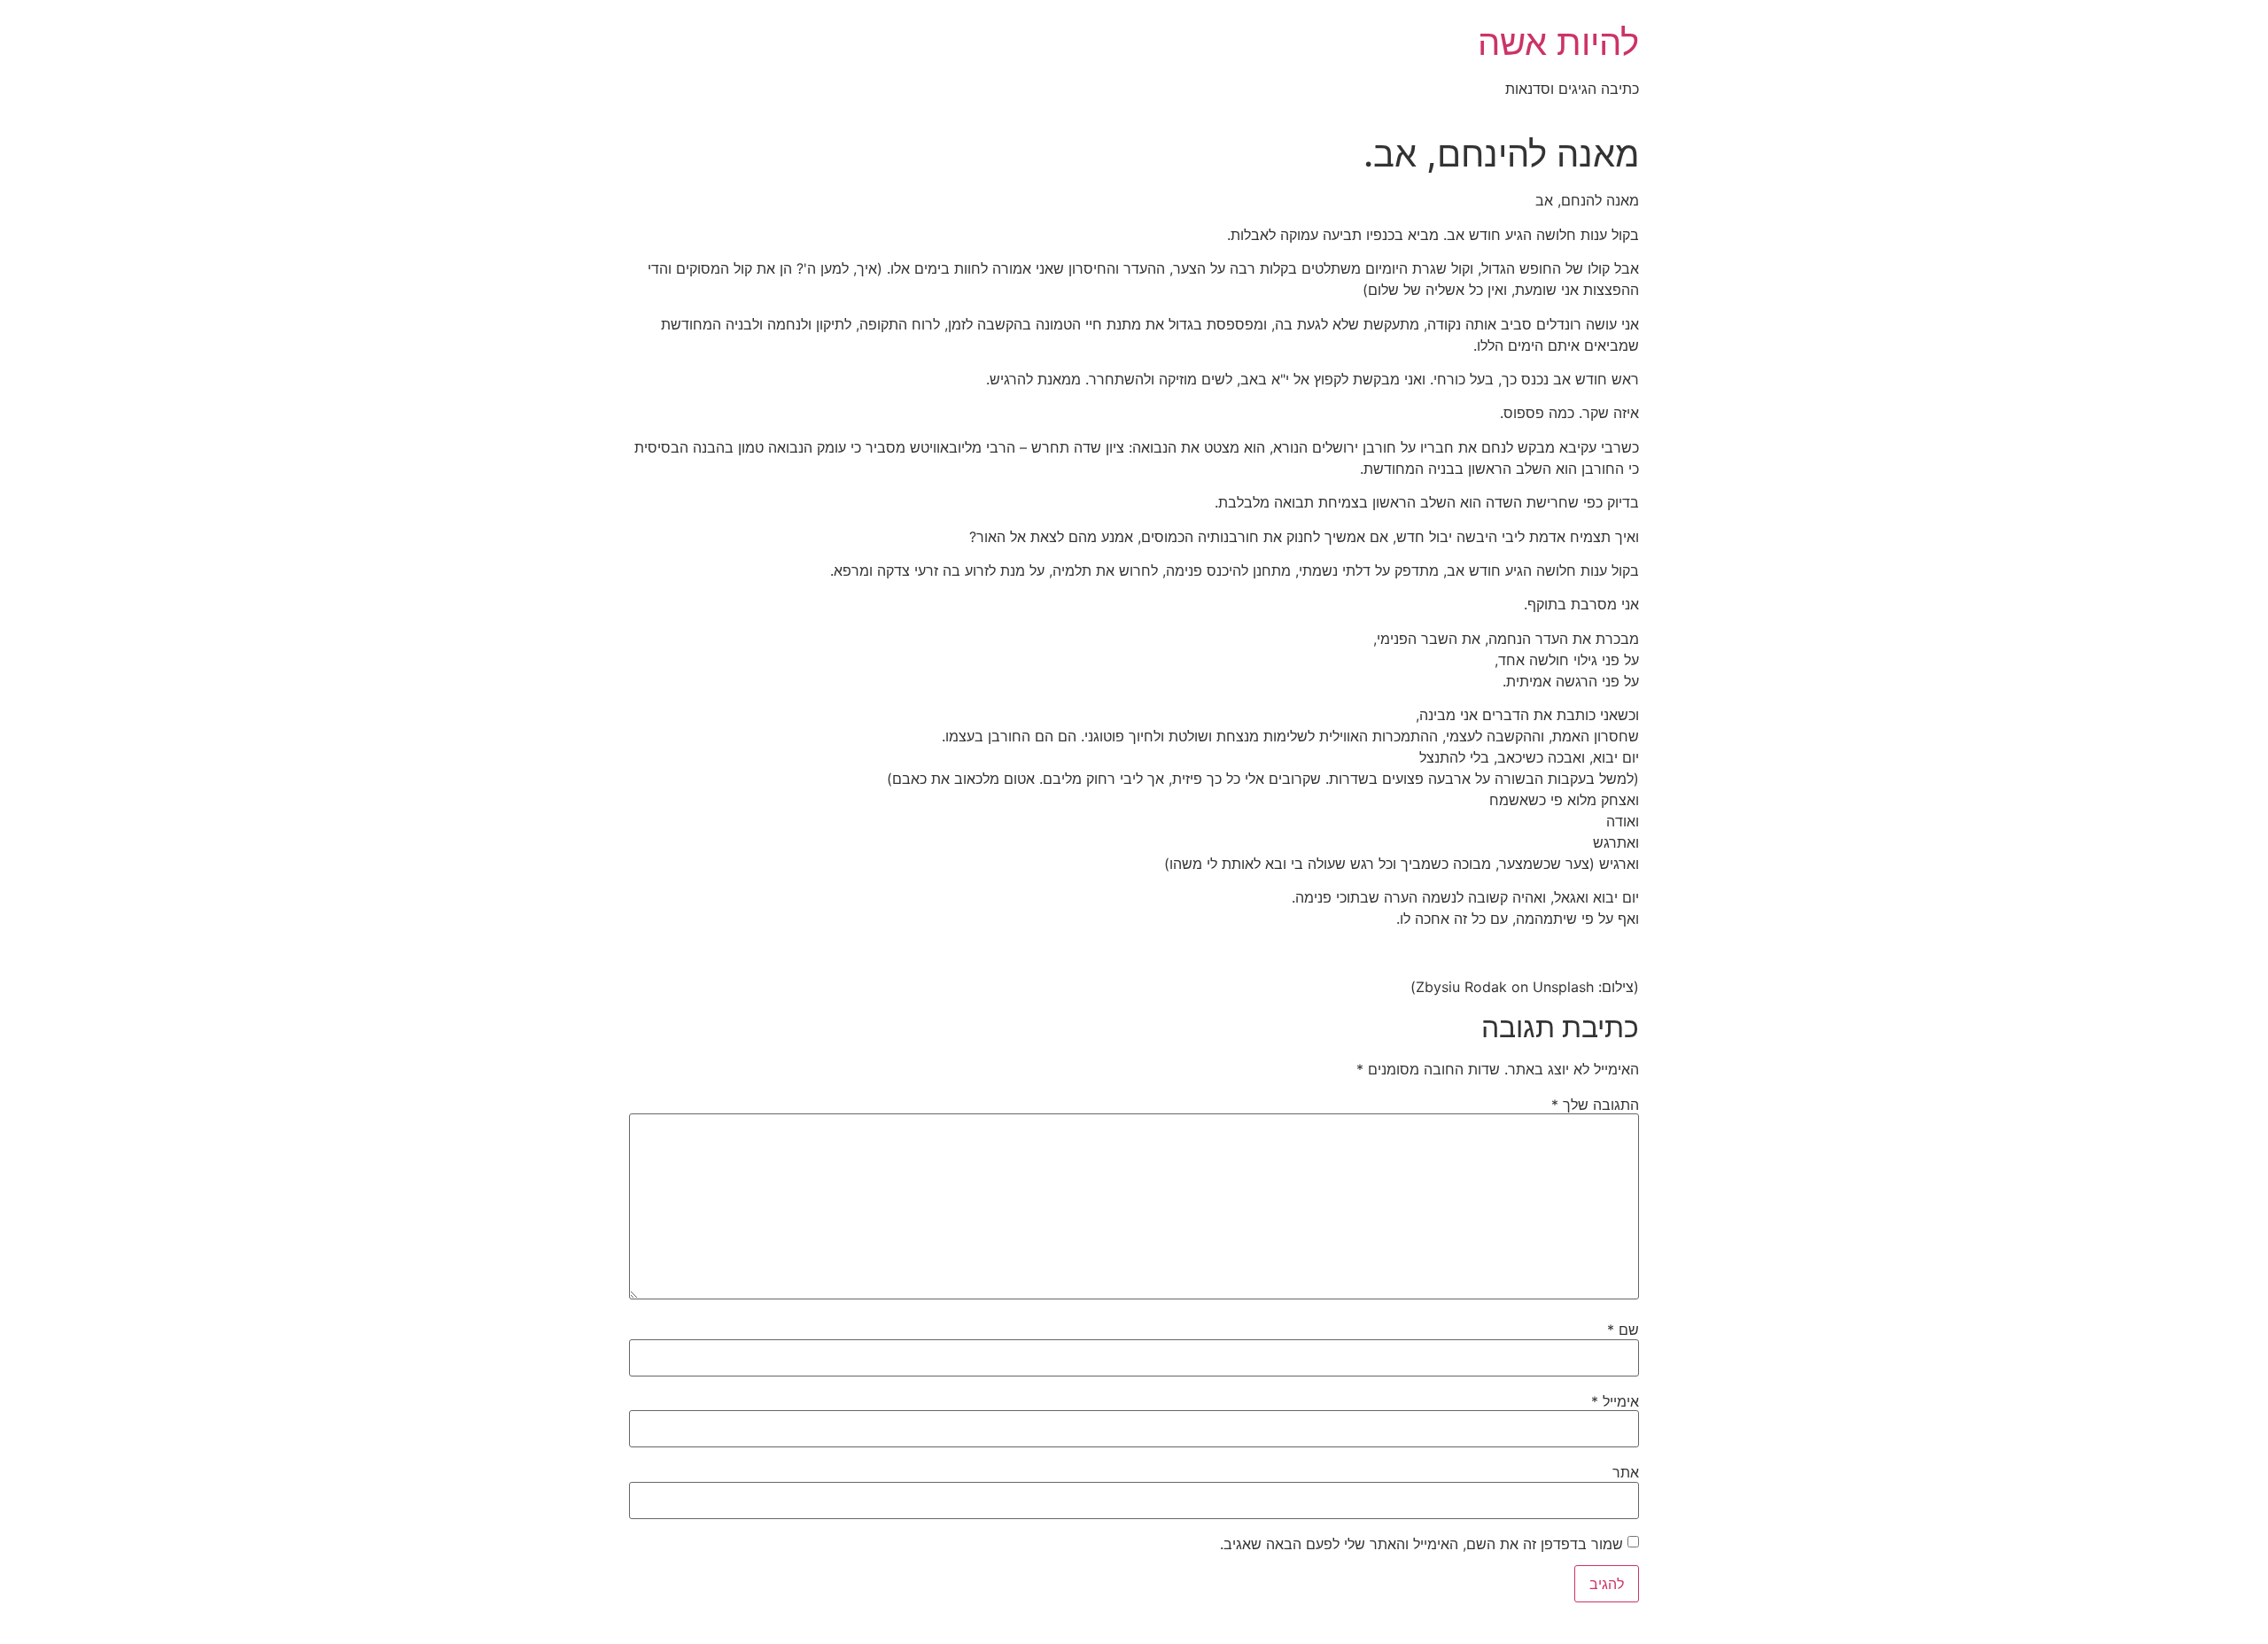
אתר (1626, 1472)
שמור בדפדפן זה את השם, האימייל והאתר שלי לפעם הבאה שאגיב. (1421, 1544)
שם (1623, 1330)
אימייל (1615, 1401)
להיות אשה (1558, 42)
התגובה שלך (1595, 1105)
